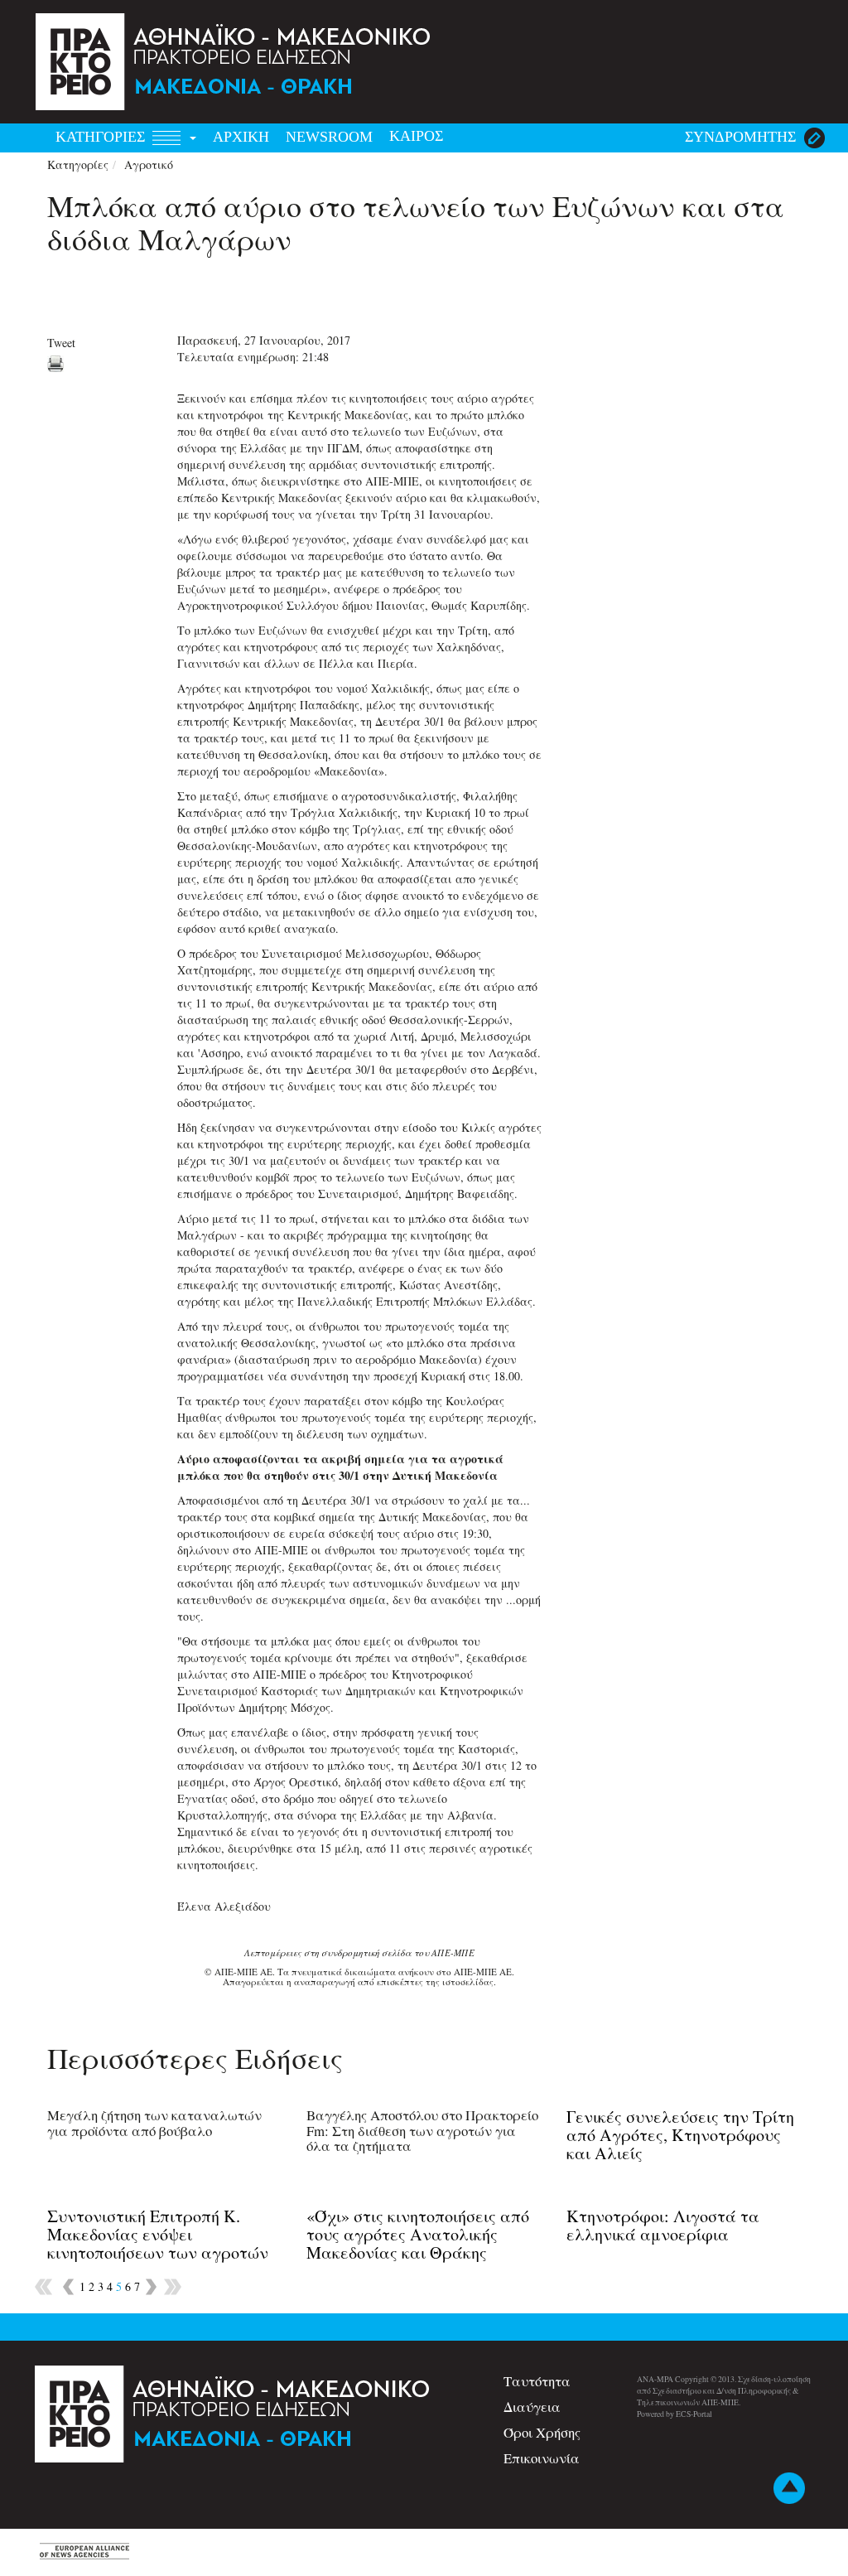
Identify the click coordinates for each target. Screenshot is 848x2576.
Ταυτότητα (537, 2381)
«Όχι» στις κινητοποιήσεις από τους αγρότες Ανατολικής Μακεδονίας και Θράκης (418, 2234)
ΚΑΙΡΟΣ (416, 136)
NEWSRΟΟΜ (329, 137)
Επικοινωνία (542, 2458)
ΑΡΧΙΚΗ (241, 137)
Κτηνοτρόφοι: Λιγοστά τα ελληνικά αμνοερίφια (663, 2225)
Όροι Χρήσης (542, 2432)
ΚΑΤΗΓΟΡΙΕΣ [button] (102, 137)
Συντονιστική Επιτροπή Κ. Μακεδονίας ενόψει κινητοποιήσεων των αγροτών (158, 2234)
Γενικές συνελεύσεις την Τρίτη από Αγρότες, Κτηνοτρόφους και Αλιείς (680, 2135)
